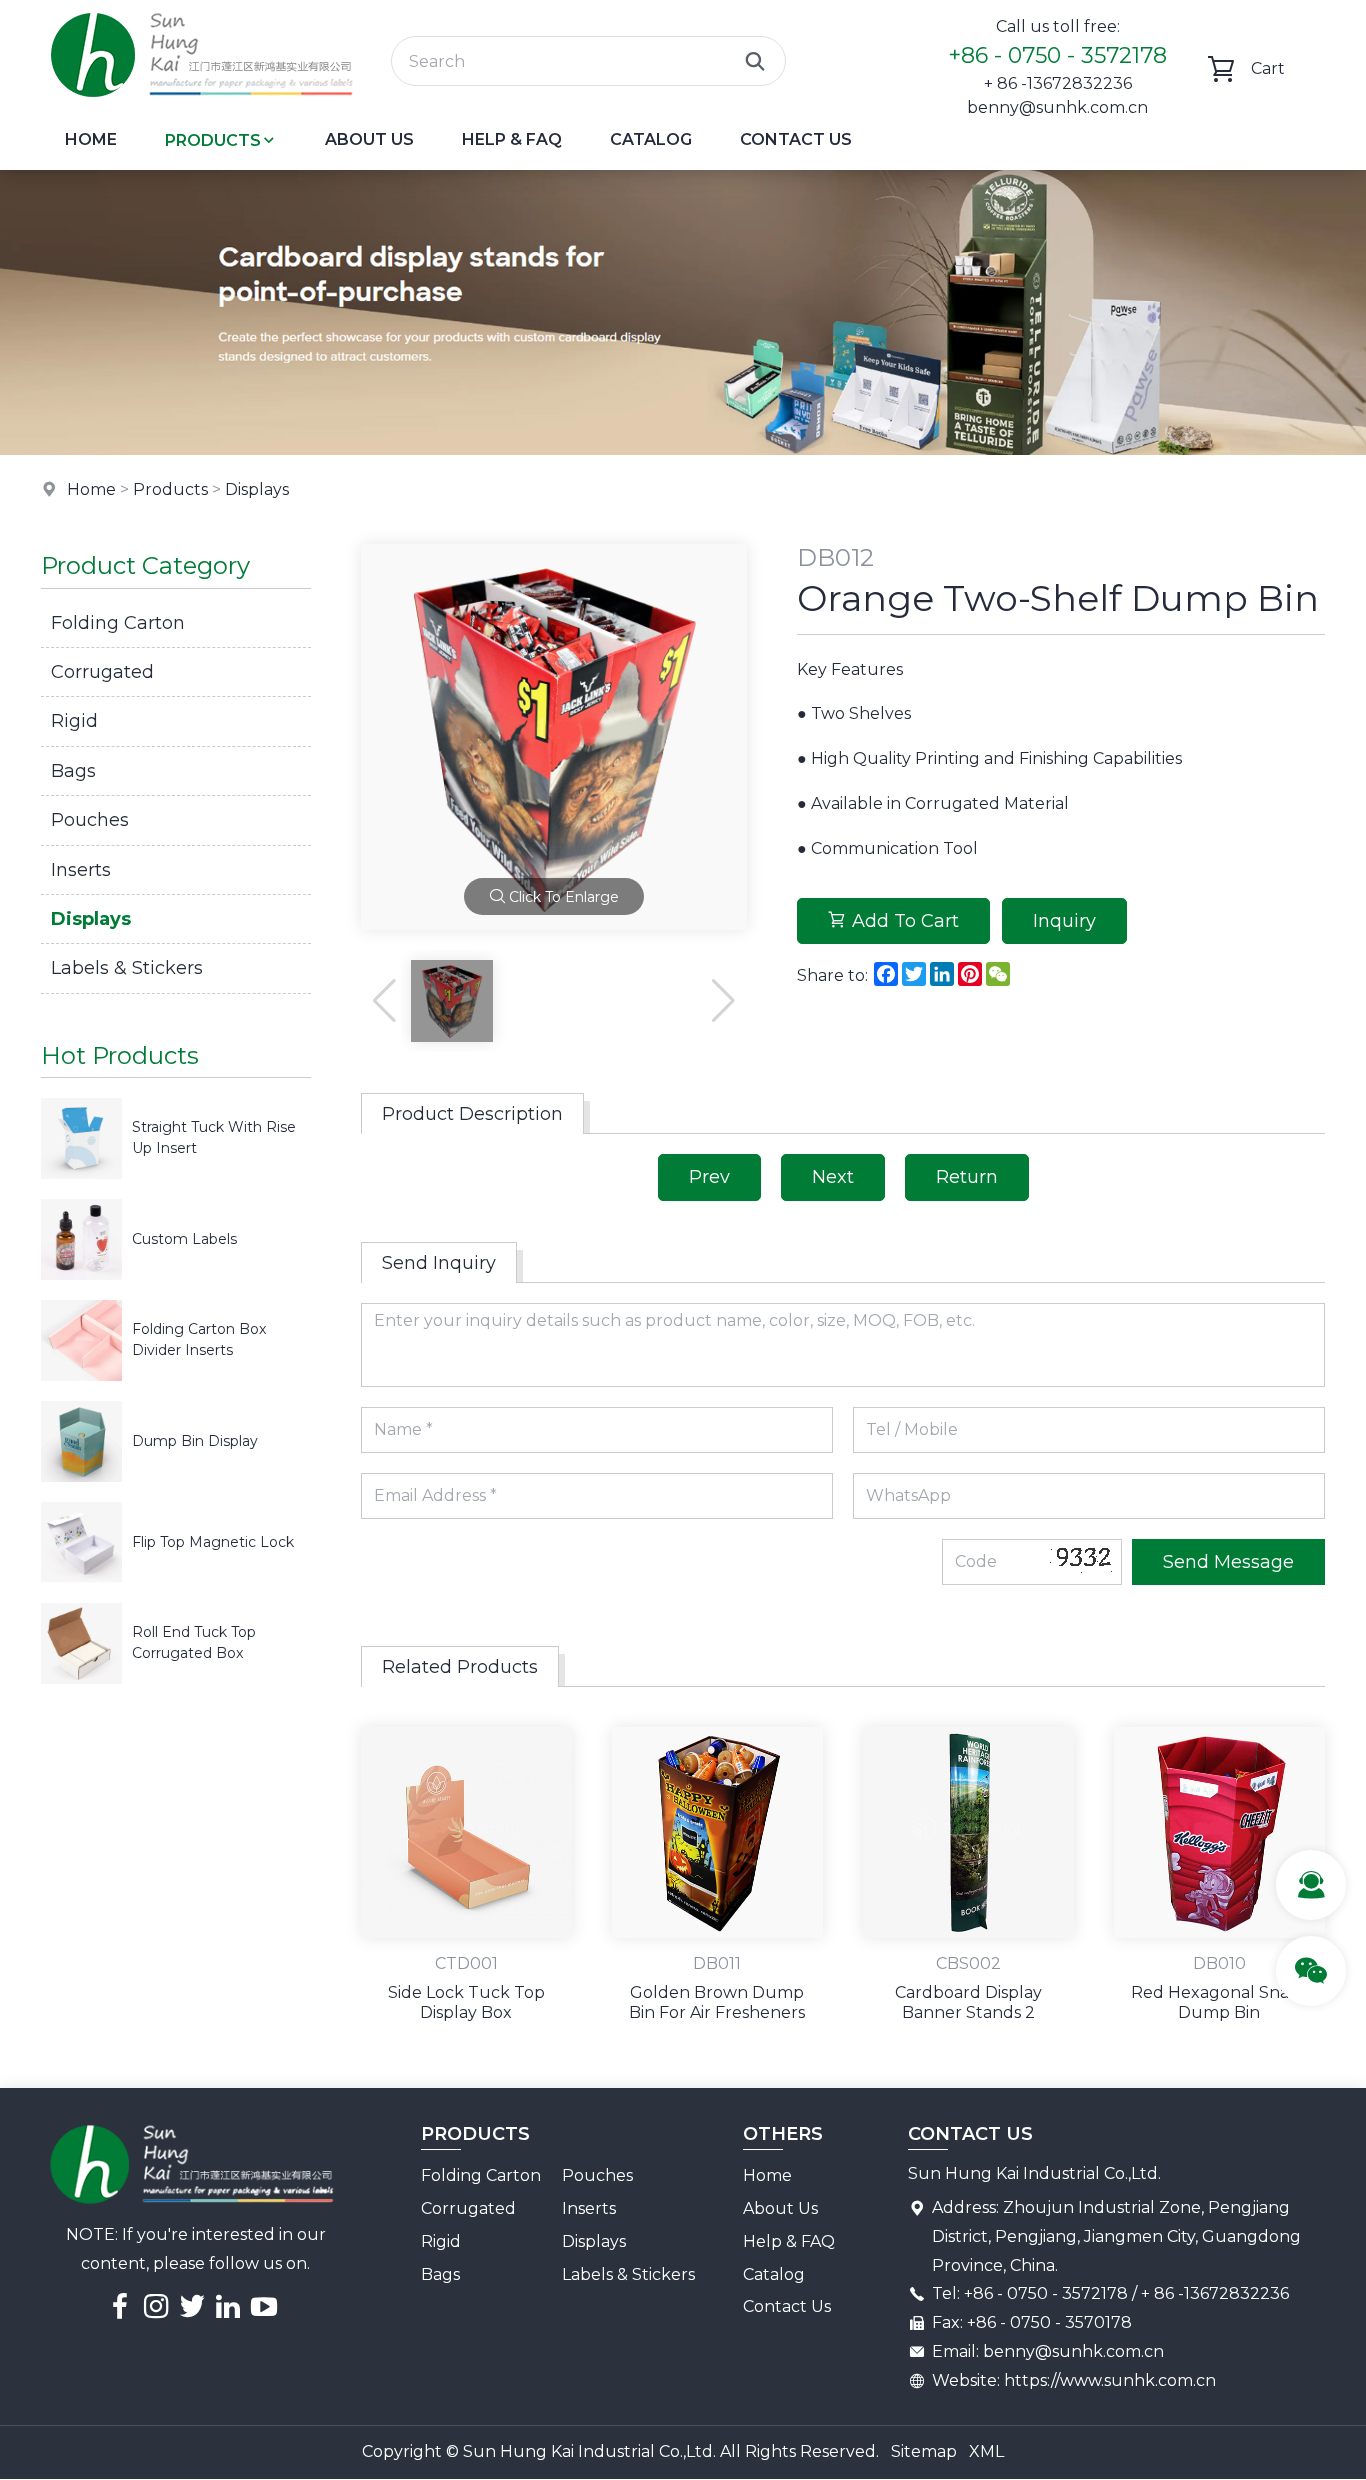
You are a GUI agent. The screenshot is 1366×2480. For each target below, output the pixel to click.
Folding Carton (118, 623)
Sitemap (924, 2451)
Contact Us (796, 139)
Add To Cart (905, 921)
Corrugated (102, 672)
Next (833, 1177)
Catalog (651, 139)
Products (213, 140)
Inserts (81, 870)
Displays (257, 489)
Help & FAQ (512, 139)
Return (967, 1177)
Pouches (90, 820)
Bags (73, 771)
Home (91, 139)
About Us (369, 139)
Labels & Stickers (127, 968)
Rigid (74, 721)
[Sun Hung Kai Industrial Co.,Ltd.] (201, 104)
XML (986, 2451)
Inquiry (1064, 921)
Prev (709, 1177)
